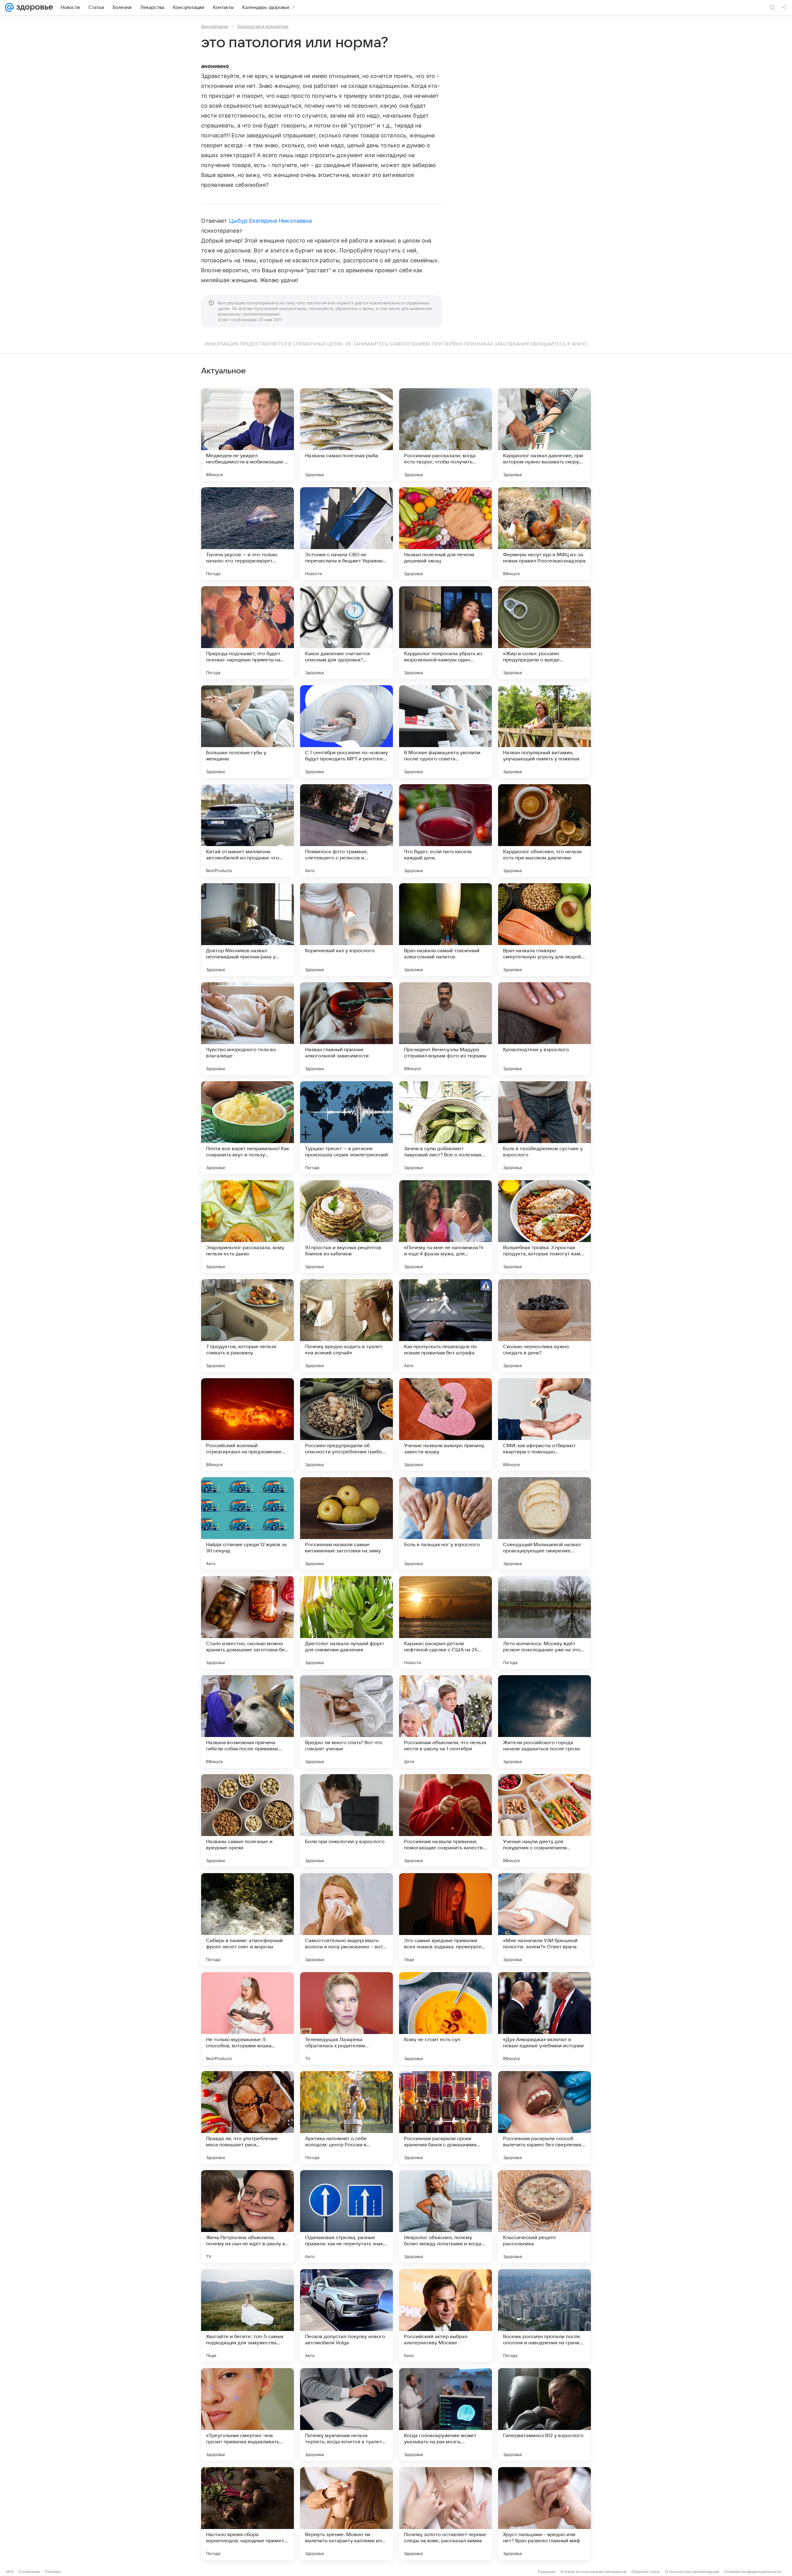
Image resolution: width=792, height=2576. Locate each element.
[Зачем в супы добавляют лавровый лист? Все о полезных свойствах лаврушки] (445, 1128)
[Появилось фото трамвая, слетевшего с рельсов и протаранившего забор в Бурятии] (346, 831)
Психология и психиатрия (263, 26)
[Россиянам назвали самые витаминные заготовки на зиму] (346, 1524)
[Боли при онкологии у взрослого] (346, 1821)
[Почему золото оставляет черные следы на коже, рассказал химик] (445, 2514)
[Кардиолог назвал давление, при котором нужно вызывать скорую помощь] (544, 435)
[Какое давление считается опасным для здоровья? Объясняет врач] (346, 633)
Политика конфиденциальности (752, 2572)
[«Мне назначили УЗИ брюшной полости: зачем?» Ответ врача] (544, 1920)
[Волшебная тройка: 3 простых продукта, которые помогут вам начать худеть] (544, 1227)
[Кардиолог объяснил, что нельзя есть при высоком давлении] (544, 831)
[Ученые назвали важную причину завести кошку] (445, 1425)
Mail (10, 2572)
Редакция (547, 2572)
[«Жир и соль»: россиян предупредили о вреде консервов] (544, 633)
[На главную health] (33, 7)
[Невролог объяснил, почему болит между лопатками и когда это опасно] (445, 2217)
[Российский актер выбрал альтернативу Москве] (445, 2316)
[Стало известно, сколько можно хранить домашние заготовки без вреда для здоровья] (247, 1623)
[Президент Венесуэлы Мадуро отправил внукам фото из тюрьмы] (445, 1029)
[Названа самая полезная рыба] (346, 435)
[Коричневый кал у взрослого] (346, 930)
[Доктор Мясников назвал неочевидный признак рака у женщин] (247, 930)
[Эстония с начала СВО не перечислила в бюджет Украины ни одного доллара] (346, 534)
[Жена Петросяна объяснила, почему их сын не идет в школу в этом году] (247, 2217)
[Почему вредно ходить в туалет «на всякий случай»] (346, 1326)
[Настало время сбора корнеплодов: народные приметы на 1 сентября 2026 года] (247, 2514)
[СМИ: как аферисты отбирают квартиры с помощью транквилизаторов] (544, 1425)
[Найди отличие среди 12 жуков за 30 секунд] (247, 1524)
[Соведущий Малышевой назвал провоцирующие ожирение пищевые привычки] (544, 1524)
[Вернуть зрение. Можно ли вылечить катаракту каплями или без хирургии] (346, 2514)
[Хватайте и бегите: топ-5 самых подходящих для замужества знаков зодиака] (247, 2316)
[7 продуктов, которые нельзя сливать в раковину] (247, 1326)
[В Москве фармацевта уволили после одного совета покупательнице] (445, 732)
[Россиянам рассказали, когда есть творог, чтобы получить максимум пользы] (445, 435)
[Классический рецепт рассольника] (544, 2217)
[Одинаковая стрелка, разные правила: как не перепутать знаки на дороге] (346, 2217)
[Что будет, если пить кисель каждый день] (445, 831)
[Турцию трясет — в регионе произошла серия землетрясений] (346, 1128)
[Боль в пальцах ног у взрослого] (445, 1524)
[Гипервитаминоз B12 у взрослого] (544, 2415)
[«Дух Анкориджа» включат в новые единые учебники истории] (544, 2019)
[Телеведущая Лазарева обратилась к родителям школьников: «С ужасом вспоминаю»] (346, 2019)
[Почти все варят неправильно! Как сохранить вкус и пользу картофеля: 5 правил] (247, 1128)
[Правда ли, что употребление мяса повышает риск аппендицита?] (247, 2118)
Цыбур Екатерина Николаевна (270, 221)
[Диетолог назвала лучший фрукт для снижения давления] (346, 1623)
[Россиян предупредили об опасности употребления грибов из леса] (346, 1425)
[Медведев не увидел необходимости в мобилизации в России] (247, 435)
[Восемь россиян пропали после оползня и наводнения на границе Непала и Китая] (544, 2316)
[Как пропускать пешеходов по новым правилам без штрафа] (445, 1326)
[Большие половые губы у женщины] (247, 732)
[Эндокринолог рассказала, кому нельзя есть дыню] (247, 1227)
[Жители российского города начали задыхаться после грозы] (544, 1722)
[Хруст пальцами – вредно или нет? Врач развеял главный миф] (544, 2514)
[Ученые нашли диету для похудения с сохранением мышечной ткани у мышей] (544, 1821)
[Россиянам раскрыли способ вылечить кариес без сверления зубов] (544, 2118)
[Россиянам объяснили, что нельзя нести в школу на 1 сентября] (445, 1722)
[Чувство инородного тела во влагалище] (247, 1029)
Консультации (215, 26)
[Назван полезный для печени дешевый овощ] (445, 534)
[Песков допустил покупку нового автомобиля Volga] (346, 2316)
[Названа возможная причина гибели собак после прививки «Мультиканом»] (247, 1722)
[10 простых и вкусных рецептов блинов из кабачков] (346, 1227)
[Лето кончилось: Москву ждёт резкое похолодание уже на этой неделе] (544, 1623)
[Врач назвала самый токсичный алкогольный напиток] (445, 930)
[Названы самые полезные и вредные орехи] (247, 1821)
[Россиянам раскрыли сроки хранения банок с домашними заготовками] (445, 2118)
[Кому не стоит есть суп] (445, 2019)
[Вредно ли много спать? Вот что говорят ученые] (346, 1722)
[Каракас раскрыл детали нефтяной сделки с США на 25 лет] (445, 1623)
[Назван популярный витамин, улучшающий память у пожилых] (544, 732)
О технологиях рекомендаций (692, 2572)
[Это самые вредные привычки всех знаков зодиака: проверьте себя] (445, 1920)
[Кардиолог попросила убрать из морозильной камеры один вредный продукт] (445, 633)
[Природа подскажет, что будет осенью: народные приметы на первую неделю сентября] (247, 633)
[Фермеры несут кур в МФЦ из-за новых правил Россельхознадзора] (544, 534)
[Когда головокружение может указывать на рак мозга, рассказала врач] (445, 2415)
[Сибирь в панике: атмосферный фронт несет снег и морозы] (247, 1920)
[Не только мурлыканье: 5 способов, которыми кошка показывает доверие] (247, 2019)
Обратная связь (646, 2572)
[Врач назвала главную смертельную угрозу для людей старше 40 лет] (544, 930)
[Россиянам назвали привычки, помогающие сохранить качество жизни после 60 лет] (445, 1821)
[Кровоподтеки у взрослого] (544, 1029)
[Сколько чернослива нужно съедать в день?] (544, 1326)
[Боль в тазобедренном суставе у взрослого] (544, 1128)
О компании (29, 2572)
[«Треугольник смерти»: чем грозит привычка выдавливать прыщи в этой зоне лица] (247, 2415)
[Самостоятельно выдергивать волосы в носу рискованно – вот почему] (346, 1920)
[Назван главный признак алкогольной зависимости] (346, 1029)
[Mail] (9, 7)
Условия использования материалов (593, 2572)
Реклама (53, 2572)
